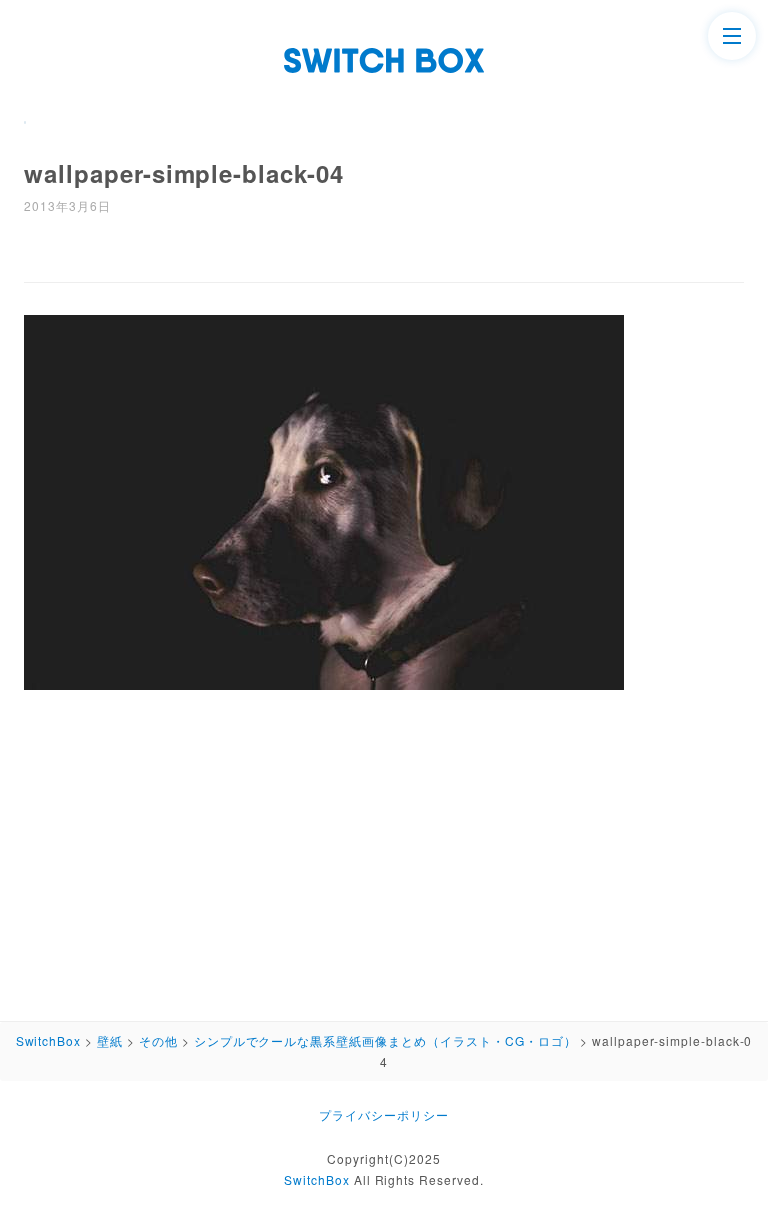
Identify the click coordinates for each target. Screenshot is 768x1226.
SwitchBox (317, 1179)
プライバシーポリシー (384, 1114)
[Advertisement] (384, 849)
